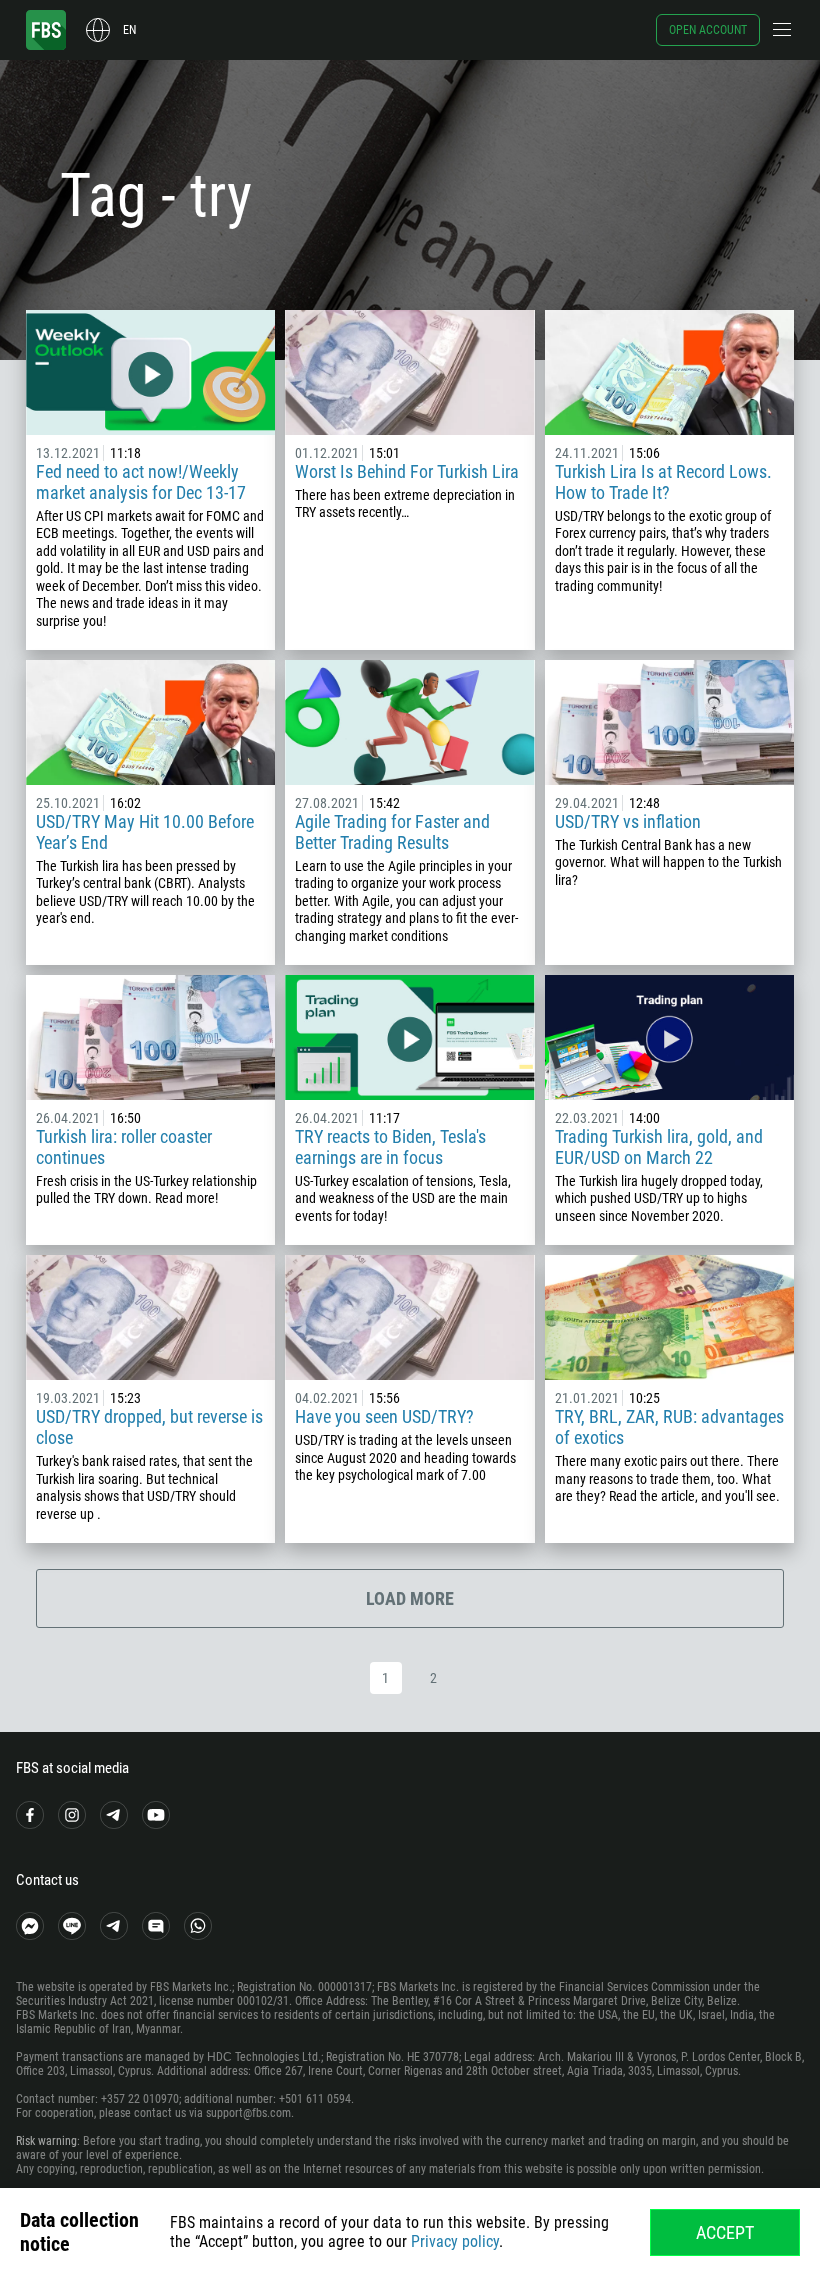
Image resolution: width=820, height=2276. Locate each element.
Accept (725, 2232)
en (129, 30)
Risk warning (46, 2141)
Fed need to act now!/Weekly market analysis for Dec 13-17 (141, 482)
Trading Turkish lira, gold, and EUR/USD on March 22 (659, 1147)
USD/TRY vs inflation (628, 821)
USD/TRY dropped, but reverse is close (149, 1427)
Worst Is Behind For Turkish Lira (407, 471)
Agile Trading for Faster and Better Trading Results (392, 832)
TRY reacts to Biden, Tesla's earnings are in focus (390, 1147)
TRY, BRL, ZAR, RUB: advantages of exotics (669, 1427)
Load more (410, 1598)
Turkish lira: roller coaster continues (124, 1147)
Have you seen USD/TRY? (384, 1416)
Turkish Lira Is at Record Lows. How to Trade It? (663, 482)
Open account (708, 30)
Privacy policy (455, 2241)
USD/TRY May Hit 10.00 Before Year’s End (145, 832)
